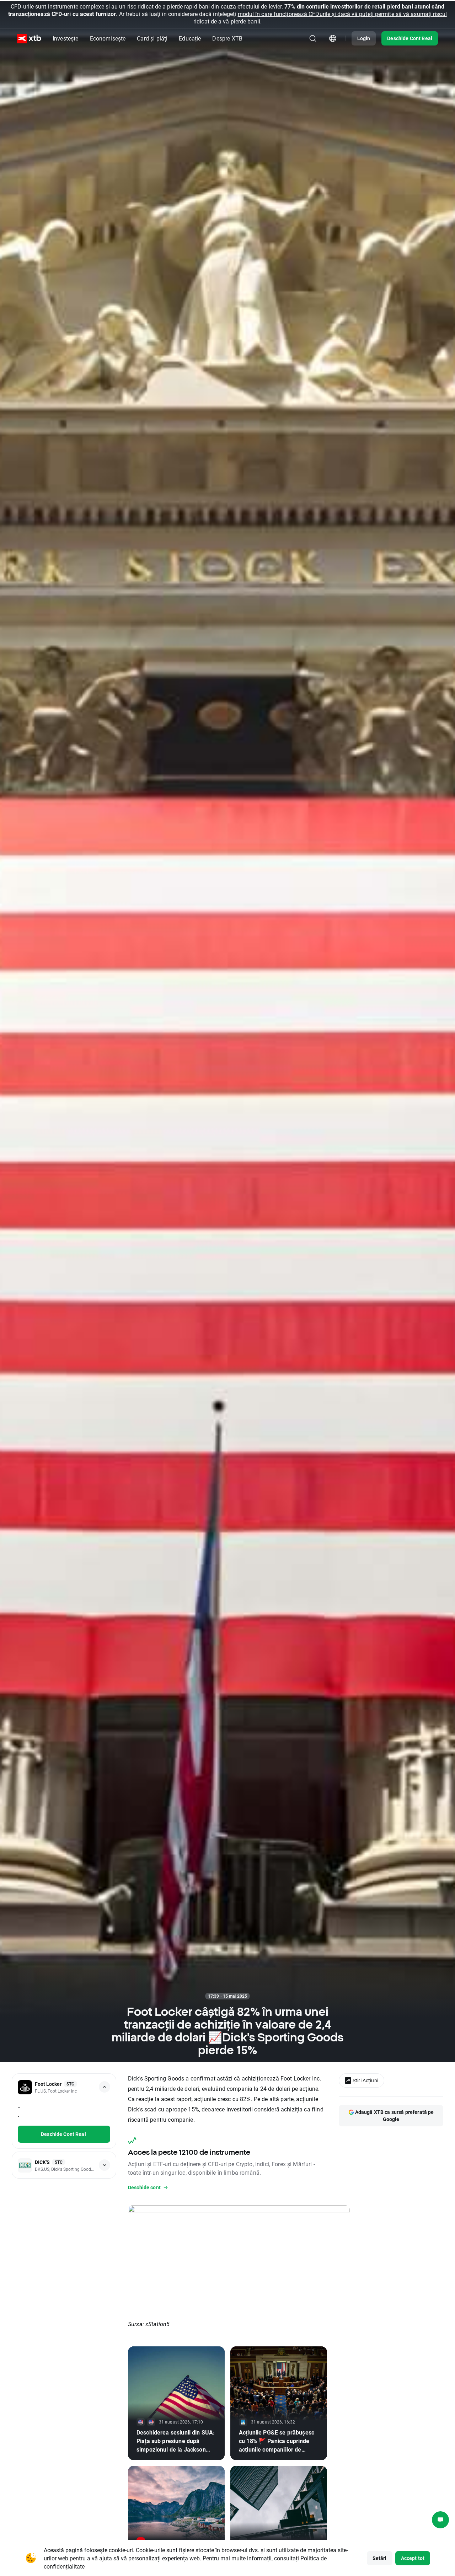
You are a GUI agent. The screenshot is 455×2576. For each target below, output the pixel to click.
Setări (380, 2558)
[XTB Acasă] (29, 39)
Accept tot (413, 2558)
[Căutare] (313, 38)
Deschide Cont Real (410, 38)
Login (364, 38)
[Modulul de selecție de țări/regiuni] (333, 38)
